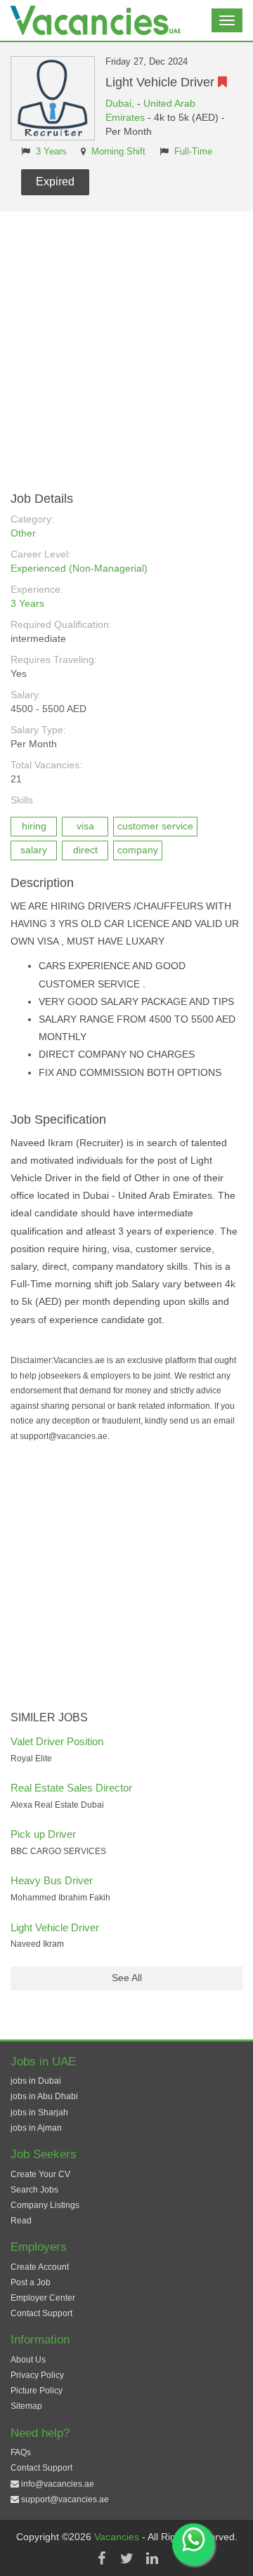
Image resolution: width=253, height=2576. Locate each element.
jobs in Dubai (36, 2081)
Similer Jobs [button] (49, 1717)
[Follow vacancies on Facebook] (101, 2558)
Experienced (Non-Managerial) (79, 568)
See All (127, 1978)
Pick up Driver (43, 1834)
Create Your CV (40, 2174)
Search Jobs (34, 2190)
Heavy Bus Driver (52, 1880)
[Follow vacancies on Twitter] (126, 2558)
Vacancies (118, 2537)
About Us (28, 2360)
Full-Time (193, 152)
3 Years (51, 152)
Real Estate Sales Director (71, 1788)
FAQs (21, 2452)
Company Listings (45, 2205)
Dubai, (121, 103)
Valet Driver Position (57, 1741)
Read (21, 2221)
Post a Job (31, 2282)
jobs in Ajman (36, 2128)
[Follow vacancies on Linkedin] (152, 2558)
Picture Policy (37, 2391)
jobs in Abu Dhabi (44, 2096)
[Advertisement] (126, 345)
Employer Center (43, 2298)
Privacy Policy (37, 2375)
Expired (55, 182)
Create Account (40, 2267)
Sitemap (26, 2406)
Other (23, 533)
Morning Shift (118, 152)
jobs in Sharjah (39, 2112)
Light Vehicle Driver (55, 1927)
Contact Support (41, 2313)
